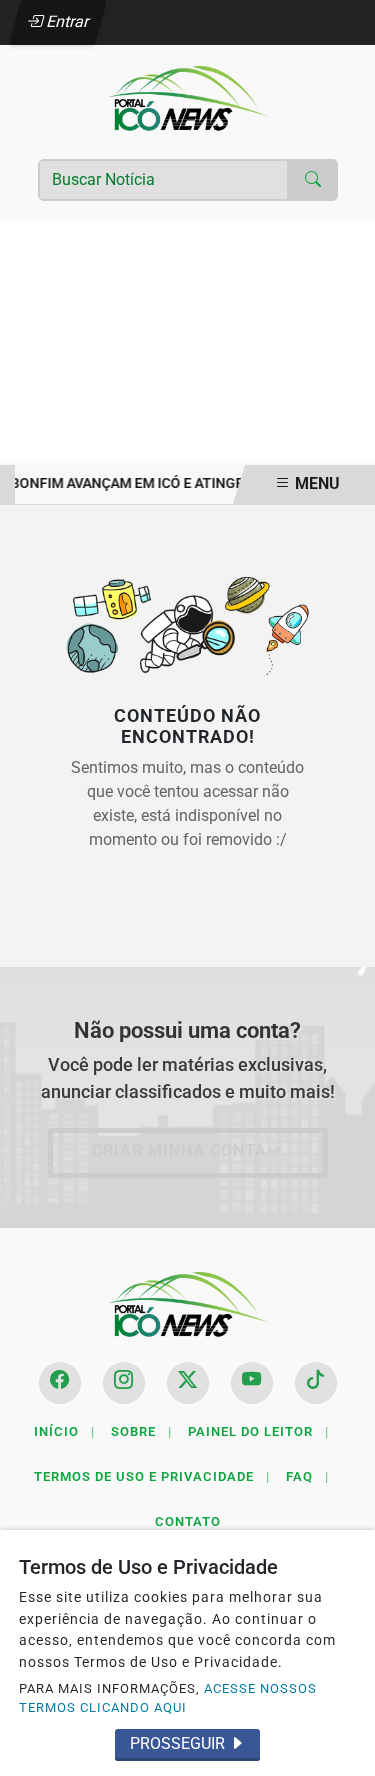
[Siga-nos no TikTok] (316, 1383)
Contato (188, 1521)
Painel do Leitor (258, 1431)
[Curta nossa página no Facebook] (60, 1383)
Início (64, 1431)
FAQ (307, 1476)
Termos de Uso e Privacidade (152, 1476)
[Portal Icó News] (188, 97)
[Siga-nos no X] (188, 1383)
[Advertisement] (187, 342)
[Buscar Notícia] (313, 180)
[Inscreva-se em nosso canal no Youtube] (252, 1383)
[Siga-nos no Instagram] (124, 1383)
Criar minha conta (179, 1150)
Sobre (141, 1431)
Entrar (66, 21)
